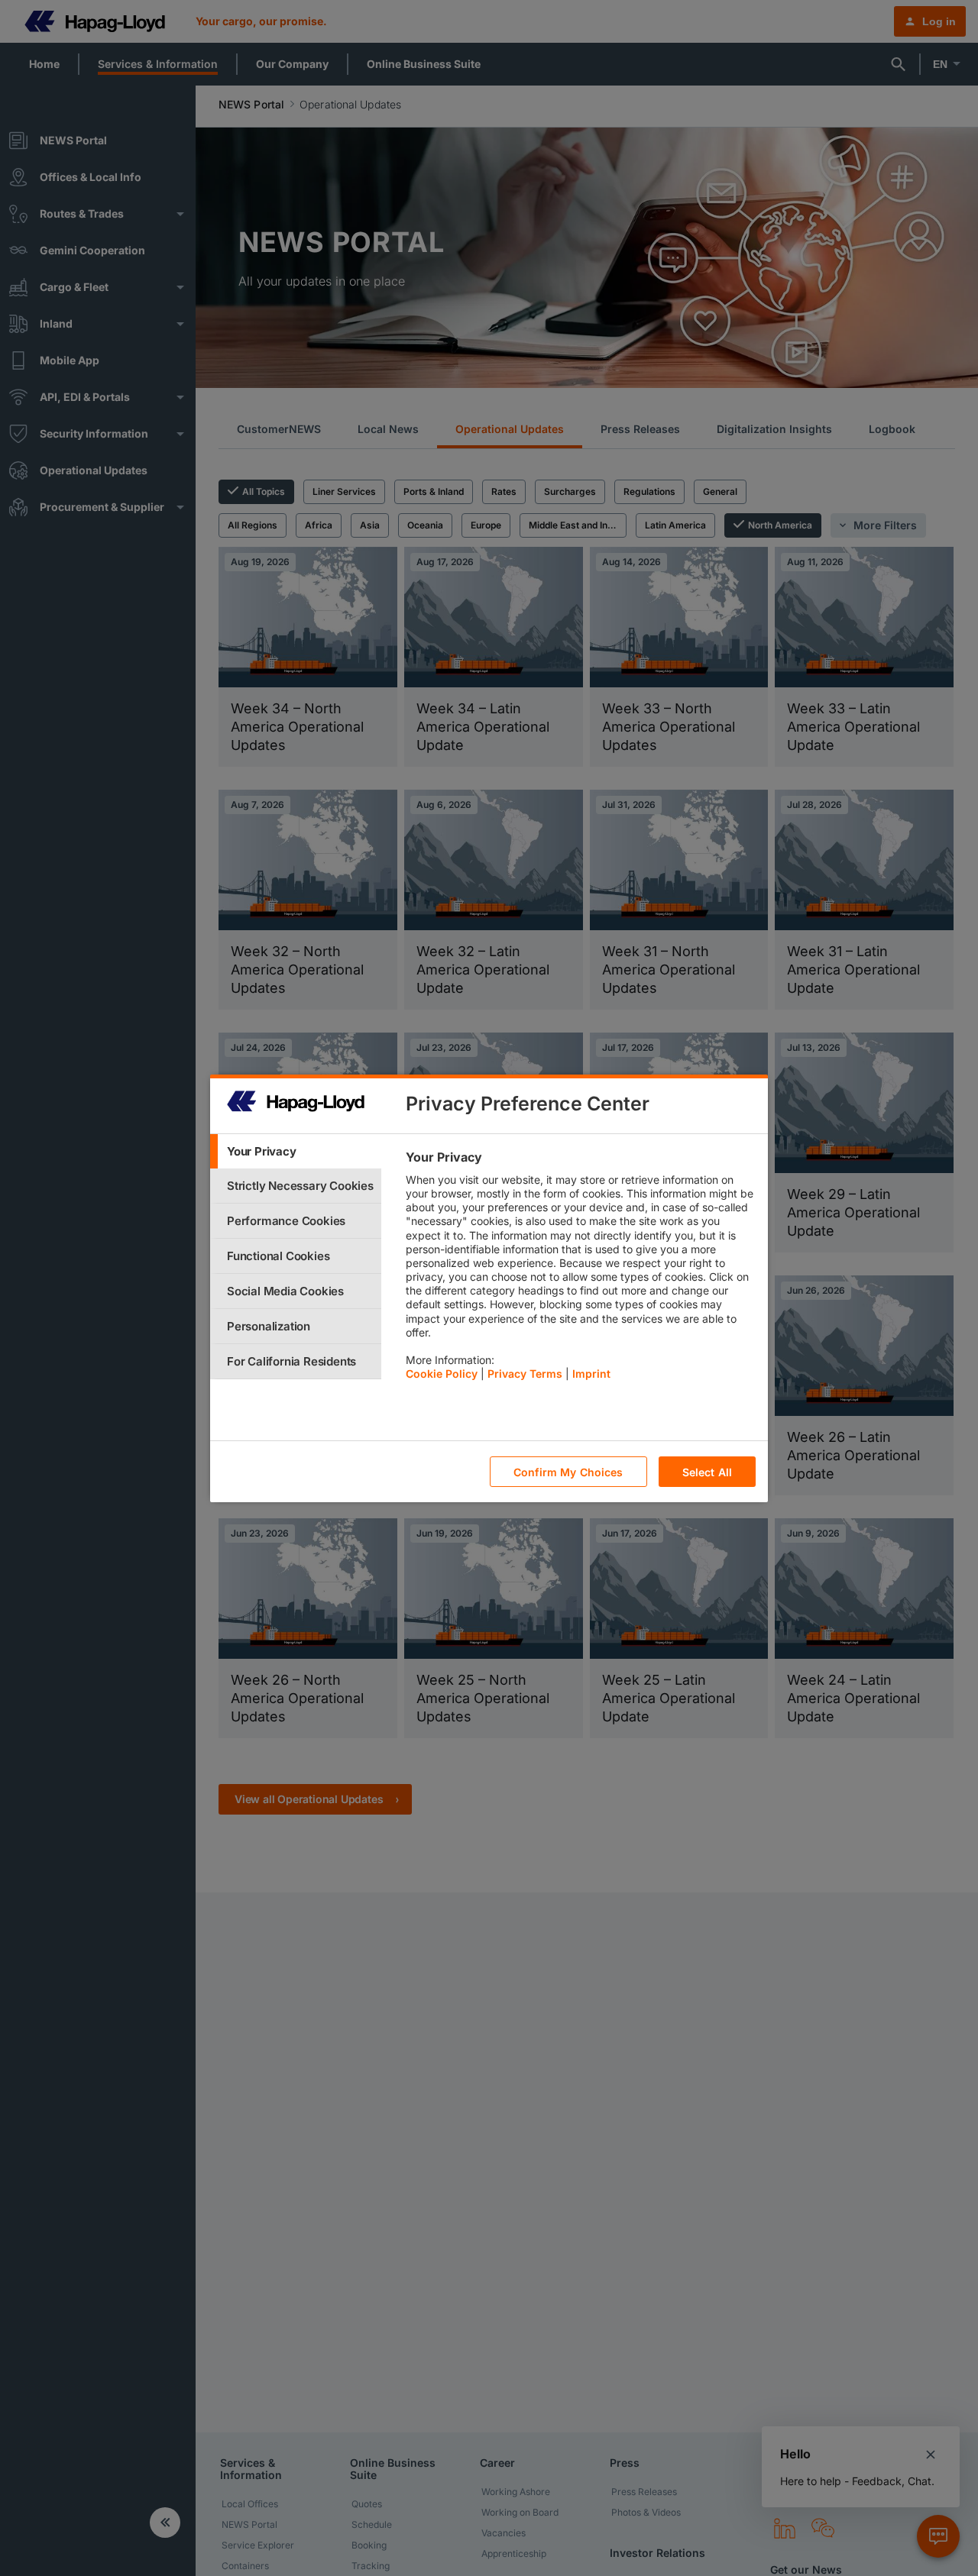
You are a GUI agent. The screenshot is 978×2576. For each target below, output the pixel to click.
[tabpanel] (580, 1269)
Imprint (591, 1374)
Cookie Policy (442, 1374)
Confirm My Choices (568, 1471)
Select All (707, 1471)
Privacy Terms (525, 1374)
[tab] (296, 1151)
